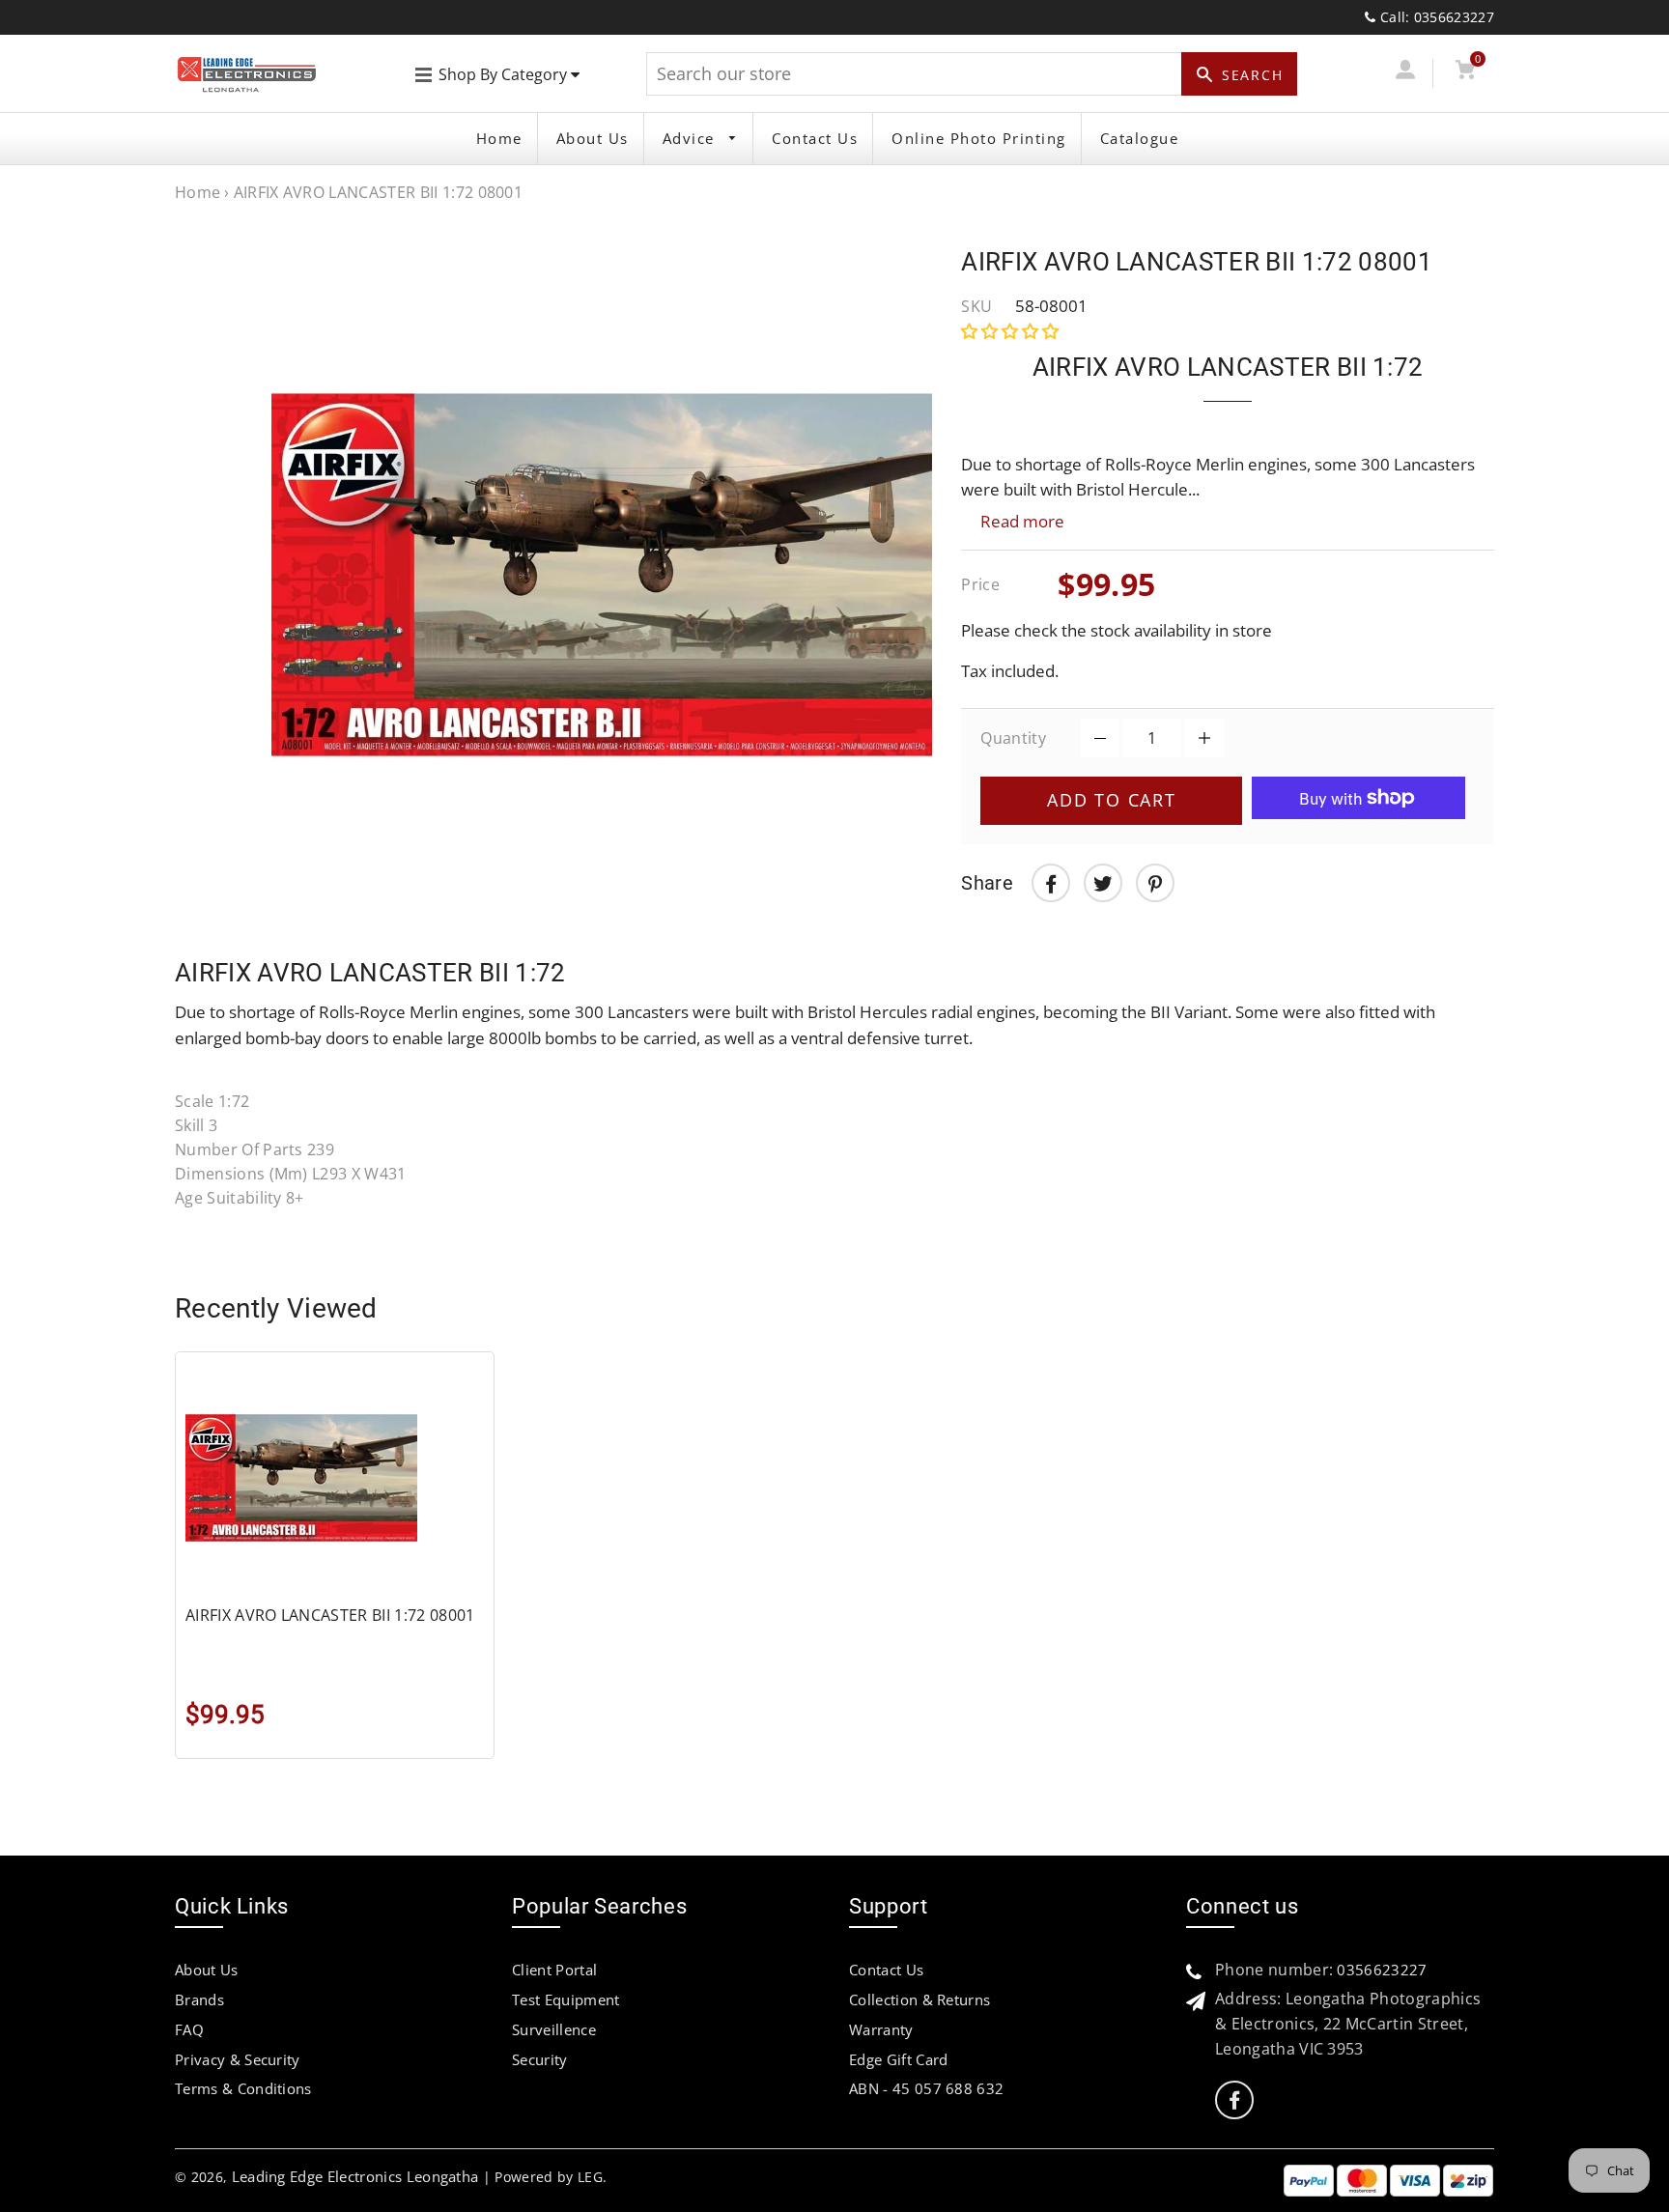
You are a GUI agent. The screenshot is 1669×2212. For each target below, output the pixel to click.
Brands (199, 1999)
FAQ (189, 2029)
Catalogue (1140, 138)
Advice (692, 138)
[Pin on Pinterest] (1155, 883)
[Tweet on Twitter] (1103, 883)
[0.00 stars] (1012, 331)
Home (499, 138)
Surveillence (554, 2029)
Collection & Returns (919, 1999)
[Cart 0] (1465, 73)
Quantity (1013, 738)
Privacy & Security (238, 2059)
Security (540, 2059)
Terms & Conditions (243, 2088)
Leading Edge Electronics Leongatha (355, 2176)
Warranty (881, 2029)
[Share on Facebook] (1051, 883)
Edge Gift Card (898, 2059)
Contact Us (815, 138)
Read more (1022, 521)
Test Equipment (566, 1999)
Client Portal (554, 1970)
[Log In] (1405, 73)
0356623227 (1382, 1970)
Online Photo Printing (979, 138)
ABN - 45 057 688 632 (926, 2088)
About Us (593, 138)
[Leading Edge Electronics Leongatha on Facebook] (1234, 2100)
